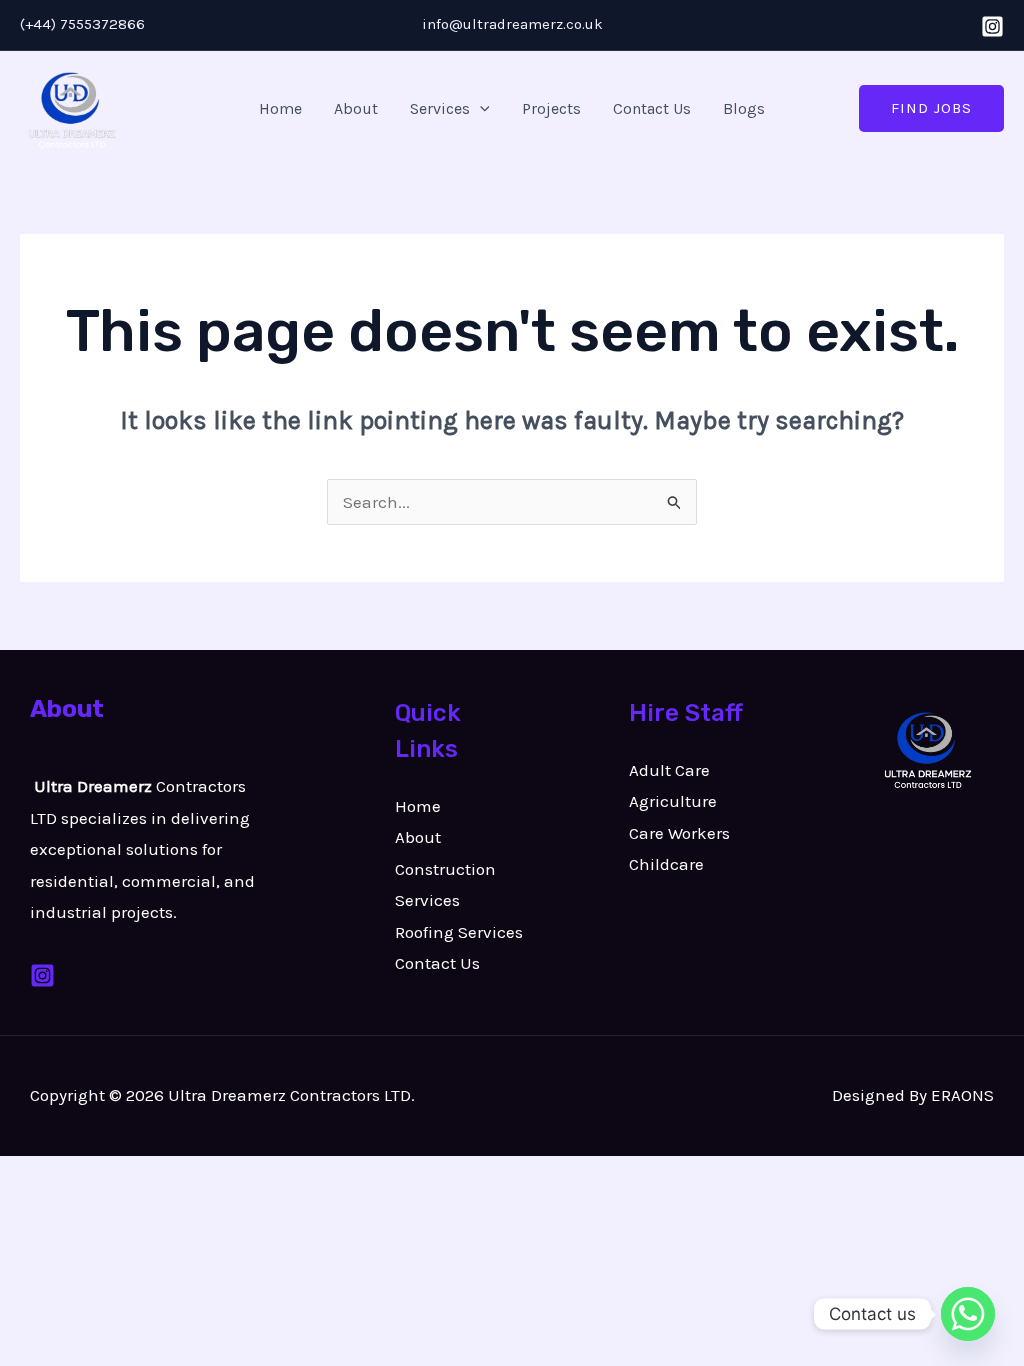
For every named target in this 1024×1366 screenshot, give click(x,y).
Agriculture (673, 801)
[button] (480, 109)
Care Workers (679, 833)
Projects (551, 108)
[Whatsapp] (968, 1314)
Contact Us (652, 108)
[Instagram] (992, 26)
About (356, 108)
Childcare (666, 864)
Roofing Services (459, 932)
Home (280, 108)
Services (440, 108)
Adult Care (669, 770)
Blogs (744, 108)
